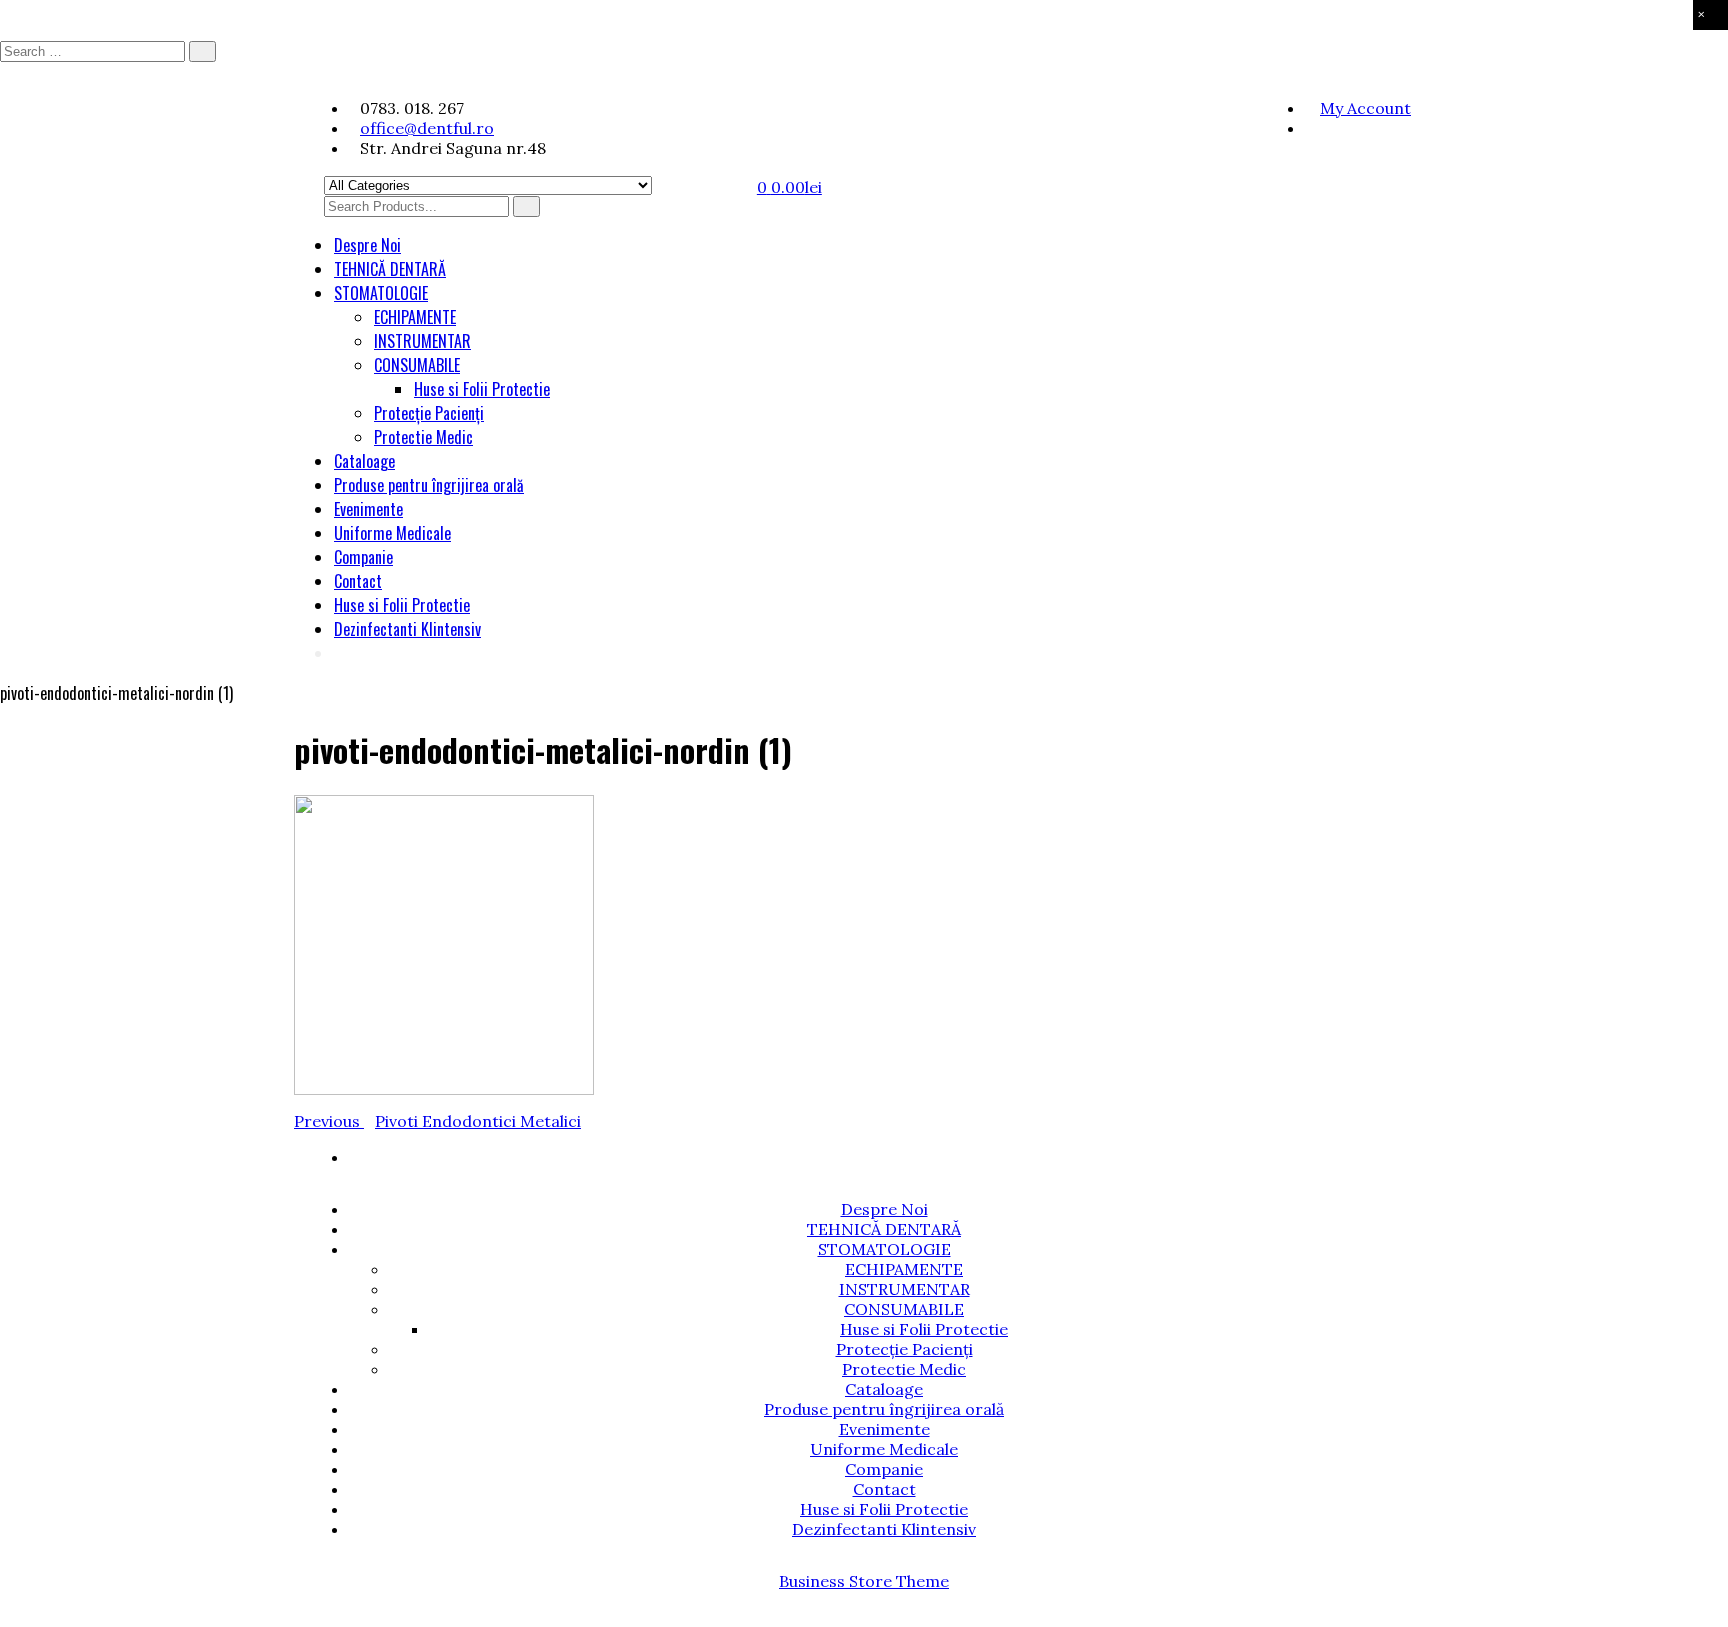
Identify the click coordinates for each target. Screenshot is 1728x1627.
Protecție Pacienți (429, 413)
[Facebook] (1310, 128)
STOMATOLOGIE (381, 293)
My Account (1365, 108)
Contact (358, 581)
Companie (363, 557)
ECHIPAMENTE (415, 317)
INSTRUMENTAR (422, 341)
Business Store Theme (864, 1581)
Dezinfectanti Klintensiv (407, 629)
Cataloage (364, 461)
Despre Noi (367, 245)
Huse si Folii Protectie (482, 389)
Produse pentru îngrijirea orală (429, 485)
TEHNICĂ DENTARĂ (390, 269)
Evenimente (368, 509)
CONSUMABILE (417, 365)
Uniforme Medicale (392, 533)
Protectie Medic (423, 437)
